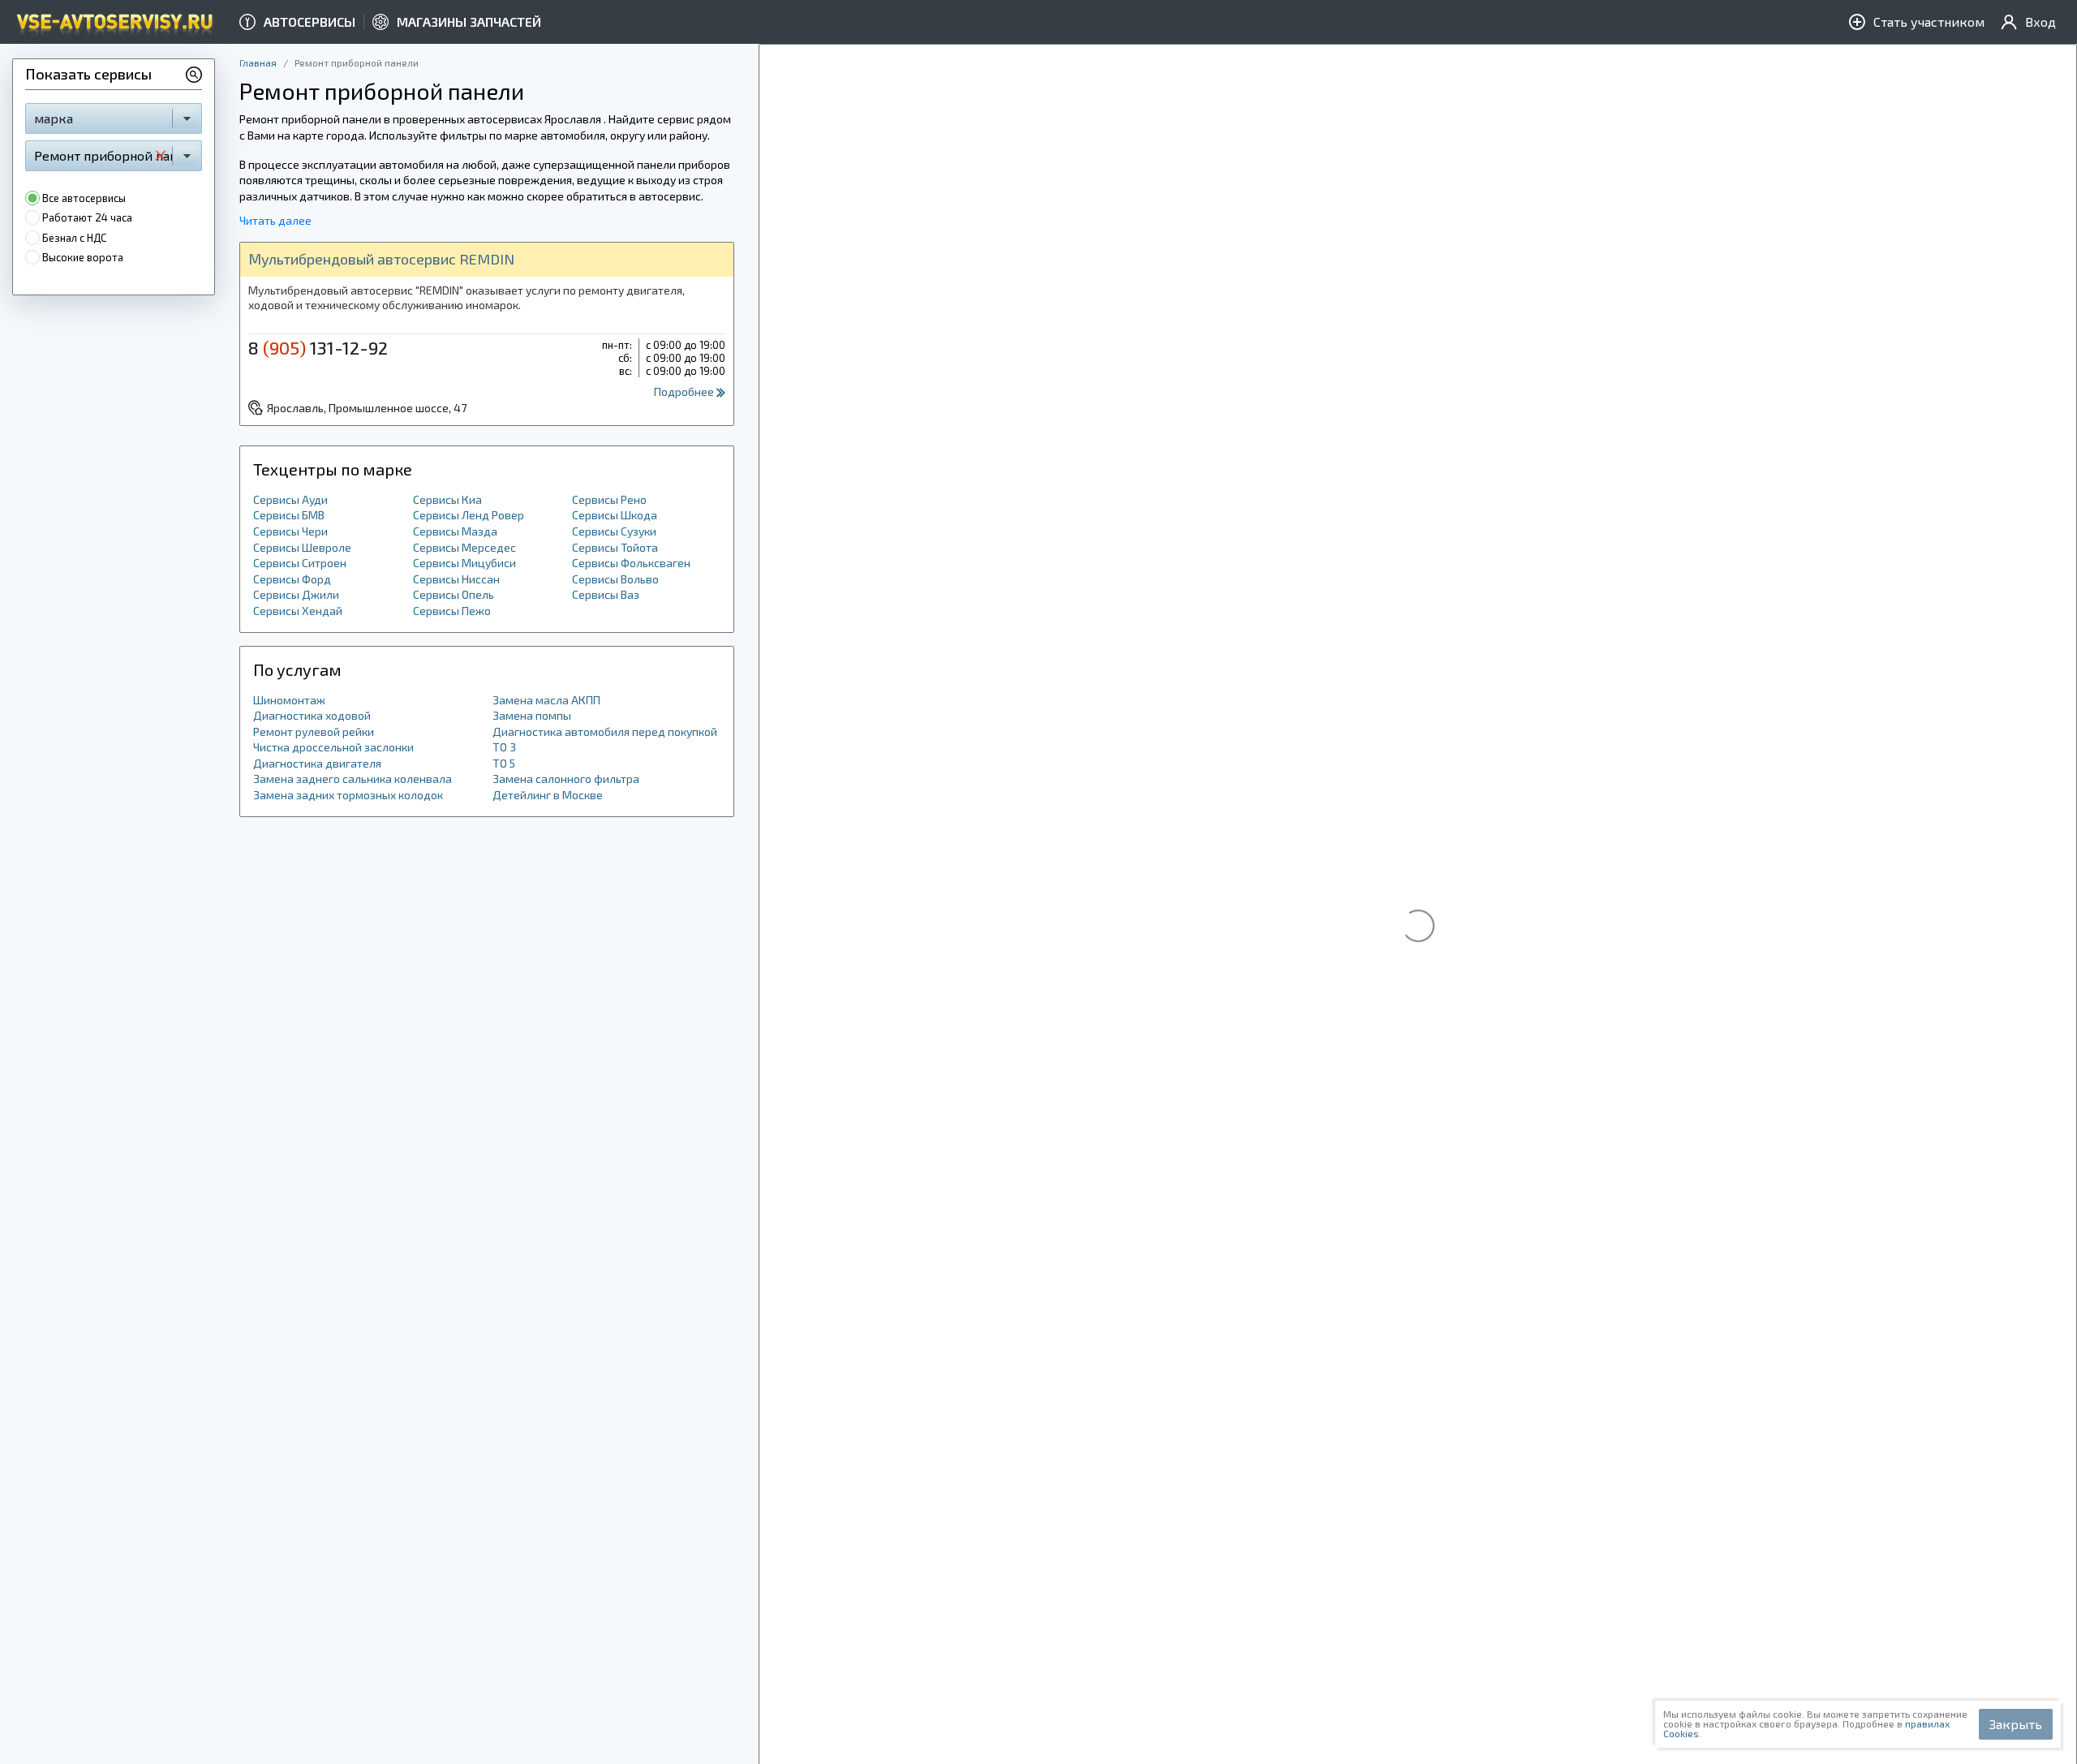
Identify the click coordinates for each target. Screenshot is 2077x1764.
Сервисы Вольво (615, 579)
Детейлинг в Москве (548, 795)
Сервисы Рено (609, 499)
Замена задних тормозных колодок (348, 795)
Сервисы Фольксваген (631, 563)
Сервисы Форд (292, 579)
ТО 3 (504, 747)
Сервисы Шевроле (302, 547)
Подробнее (685, 392)
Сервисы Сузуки (614, 531)
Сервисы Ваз (606, 594)
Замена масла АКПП (546, 700)
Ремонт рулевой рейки (314, 731)
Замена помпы (532, 715)
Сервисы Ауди (290, 499)
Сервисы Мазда (455, 531)
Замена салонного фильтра (566, 779)
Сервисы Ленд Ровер (469, 515)
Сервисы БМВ (289, 515)
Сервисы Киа (447, 499)
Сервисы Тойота (615, 547)
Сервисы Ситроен (300, 563)
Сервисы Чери (290, 531)
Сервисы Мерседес (464, 547)
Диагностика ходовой (312, 715)
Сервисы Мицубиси (464, 563)
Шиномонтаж (289, 700)
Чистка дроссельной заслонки (333, 747)
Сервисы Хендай (298, 611)
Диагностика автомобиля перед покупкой (605, 731)
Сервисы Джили (296, 594)
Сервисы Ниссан (456, 579)
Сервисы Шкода (615, 515)
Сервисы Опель (454, 594)
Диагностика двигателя (317, 763)
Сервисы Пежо (452, 611)
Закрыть (2016, 1724)
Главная (258, 62)
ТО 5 (504, 763)
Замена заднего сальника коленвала (353, 779)
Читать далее (275, 220)
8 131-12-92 (318, 347)
